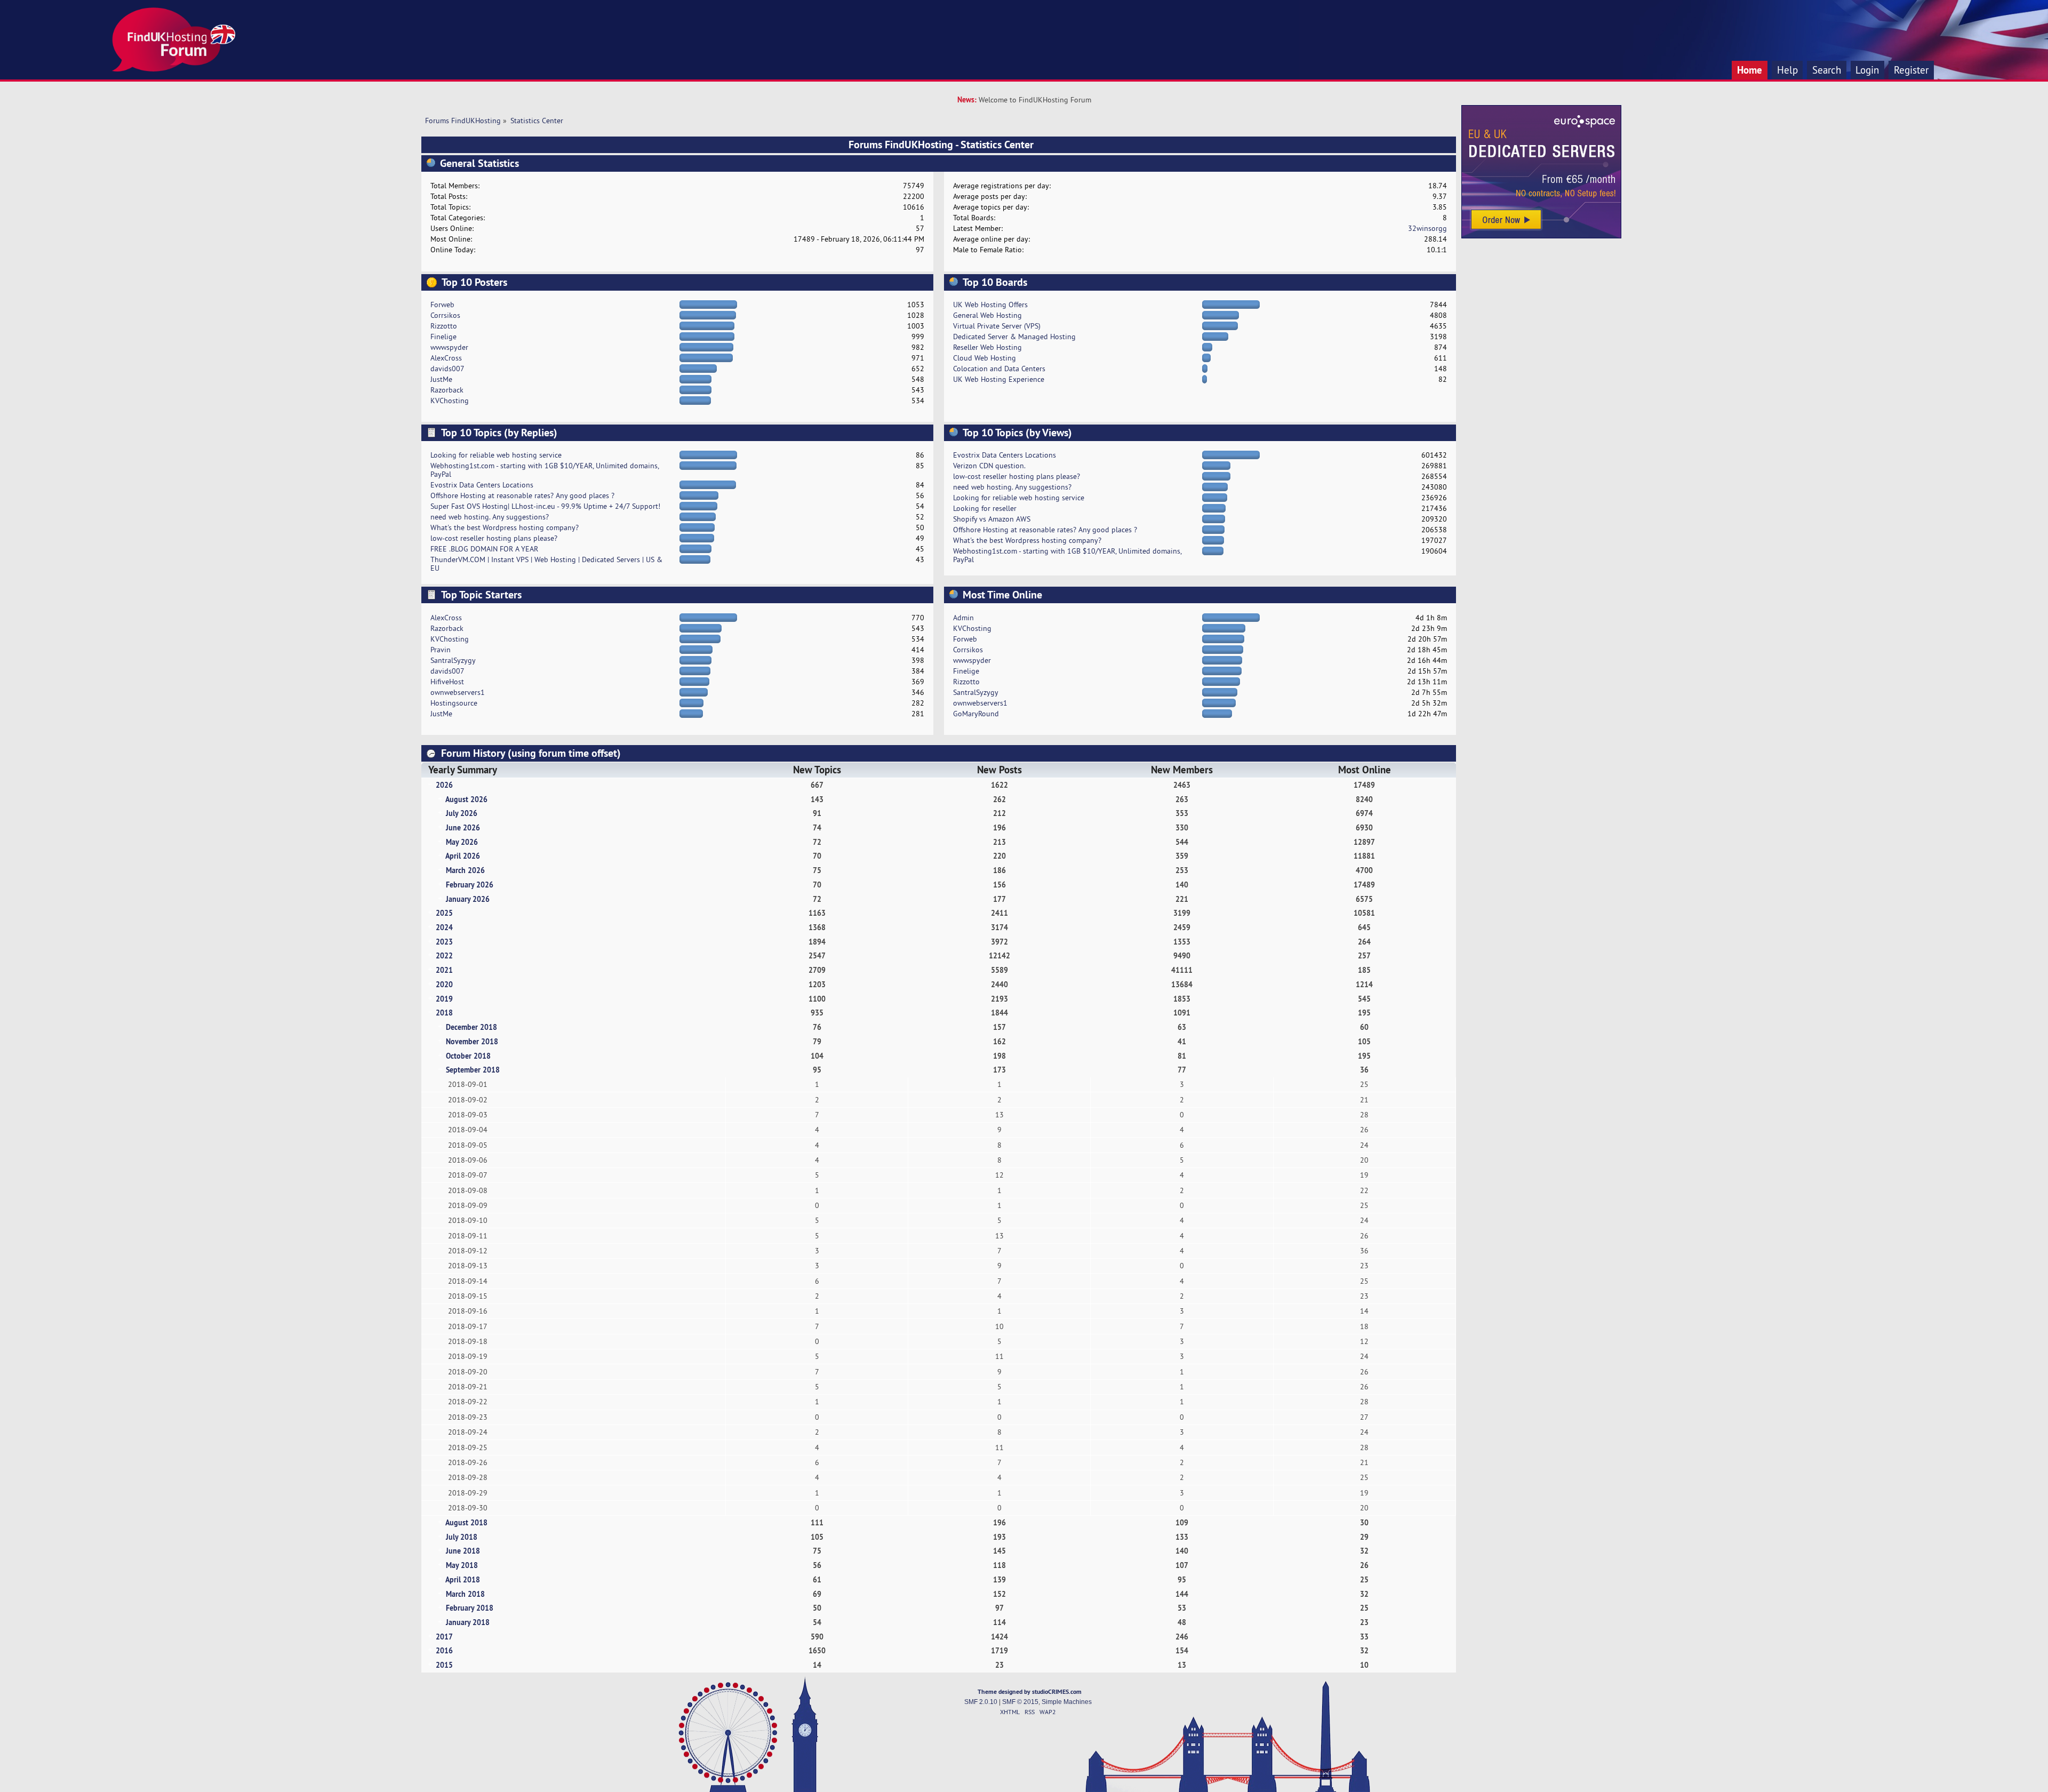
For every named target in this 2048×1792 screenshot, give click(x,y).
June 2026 (463, 827)
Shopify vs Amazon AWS (992, 519)
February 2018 (470, 1608)
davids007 (447, 369)
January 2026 (468, 899)
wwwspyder (449, 347)
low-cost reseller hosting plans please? (494, 538)
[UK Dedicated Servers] (1541, 236)
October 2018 (468, 1056)
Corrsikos (445, 315)
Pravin (441, 650)
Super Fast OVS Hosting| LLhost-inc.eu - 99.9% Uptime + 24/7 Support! (545, 506)
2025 (444, 913)
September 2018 (473, 1070)
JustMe (441, 379)
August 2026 (466, 799)
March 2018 (465, 1594)
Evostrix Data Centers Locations (482, 485)
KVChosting (450, 401)
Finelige (443, 337)
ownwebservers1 (458, 692)
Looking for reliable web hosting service (496, 455)
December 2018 (471, 1027)
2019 (444, 999)
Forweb (442, 305)
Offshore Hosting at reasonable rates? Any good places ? (522, 495)
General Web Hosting (987, 315)
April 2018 (463, 1579)
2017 (444, 1637)
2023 (444, 942)
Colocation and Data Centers (999, 369)
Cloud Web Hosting (985, 358)
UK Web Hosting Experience (999, 379)
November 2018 (472, 1041)
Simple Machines (1067, 1702)
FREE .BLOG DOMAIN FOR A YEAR (484, 549)
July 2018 (462, 1537)
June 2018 (463, 1551)
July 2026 (462, 813)
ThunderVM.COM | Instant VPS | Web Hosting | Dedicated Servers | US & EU (546, 564)
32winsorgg (1427, 228)
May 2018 (462, 1565)
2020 (444, 984)
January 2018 (468, 1622)
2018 (444, 1013)
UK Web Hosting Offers (990, 305)
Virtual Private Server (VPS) (997, 326)
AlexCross (446, 358)
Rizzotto (444, 326)
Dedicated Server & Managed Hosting (1014, 337)
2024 (444, 927)
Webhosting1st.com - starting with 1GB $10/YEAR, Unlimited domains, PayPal (545, 470)
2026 (444, 785)
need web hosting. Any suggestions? (490, 517)
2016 (444, 1650)
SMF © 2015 (1020, 1702)
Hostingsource (454, 703)
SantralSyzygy (453, 660)
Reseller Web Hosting (987, 347)
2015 (444, 1665)
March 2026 (465, 870)
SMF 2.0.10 (981, 1702)
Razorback (447, 390)
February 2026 (470, 885)
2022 (444, 955)
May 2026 (462, 842)
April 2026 (463, 856)
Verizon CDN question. (989, 466)
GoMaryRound (976, 714)
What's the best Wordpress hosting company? (505, 527)
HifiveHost (447, 682)
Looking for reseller (985, 508)
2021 (444, 970)
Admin (963, 618)
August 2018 (466, 1522)
